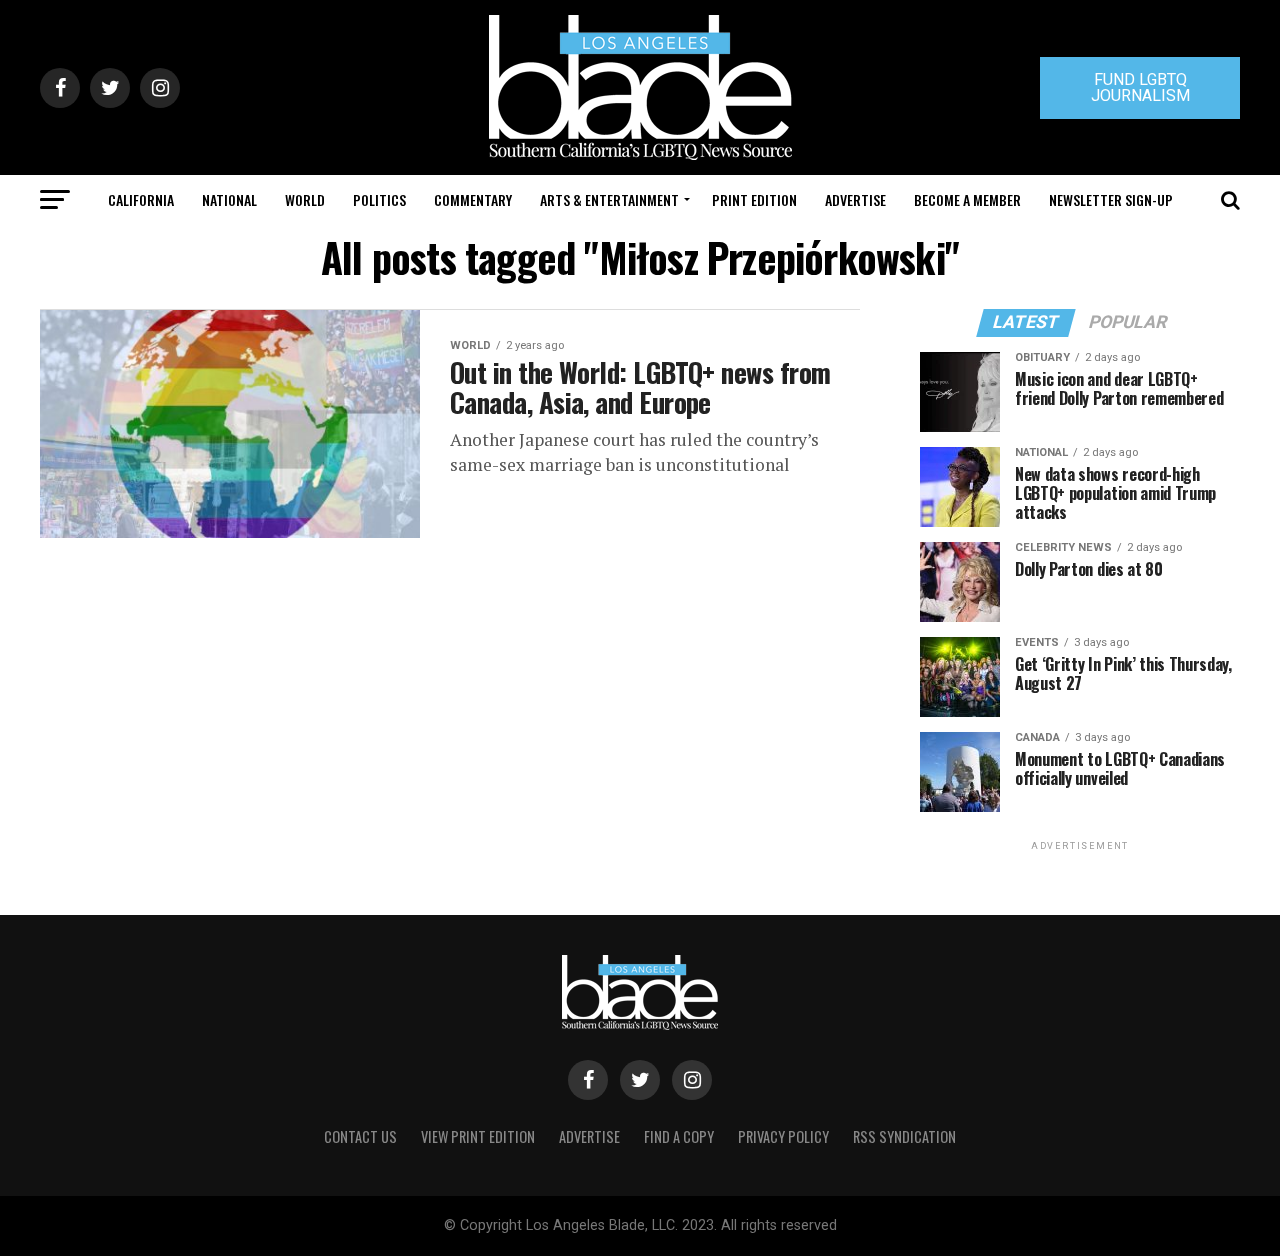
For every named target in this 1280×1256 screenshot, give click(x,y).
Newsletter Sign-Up (1111, 199)
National (229, 199)
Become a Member (967, 199)
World (305, 199)
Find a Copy (679, 1136)
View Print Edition (478, 1136)
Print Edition (754, 199)
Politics (379, 199)
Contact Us (360, 1136)
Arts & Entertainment (609, 199)
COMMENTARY (473, 199)
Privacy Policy (783, 1136)
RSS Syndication (904, 1136)
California (141, 199)
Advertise (855, 199)
